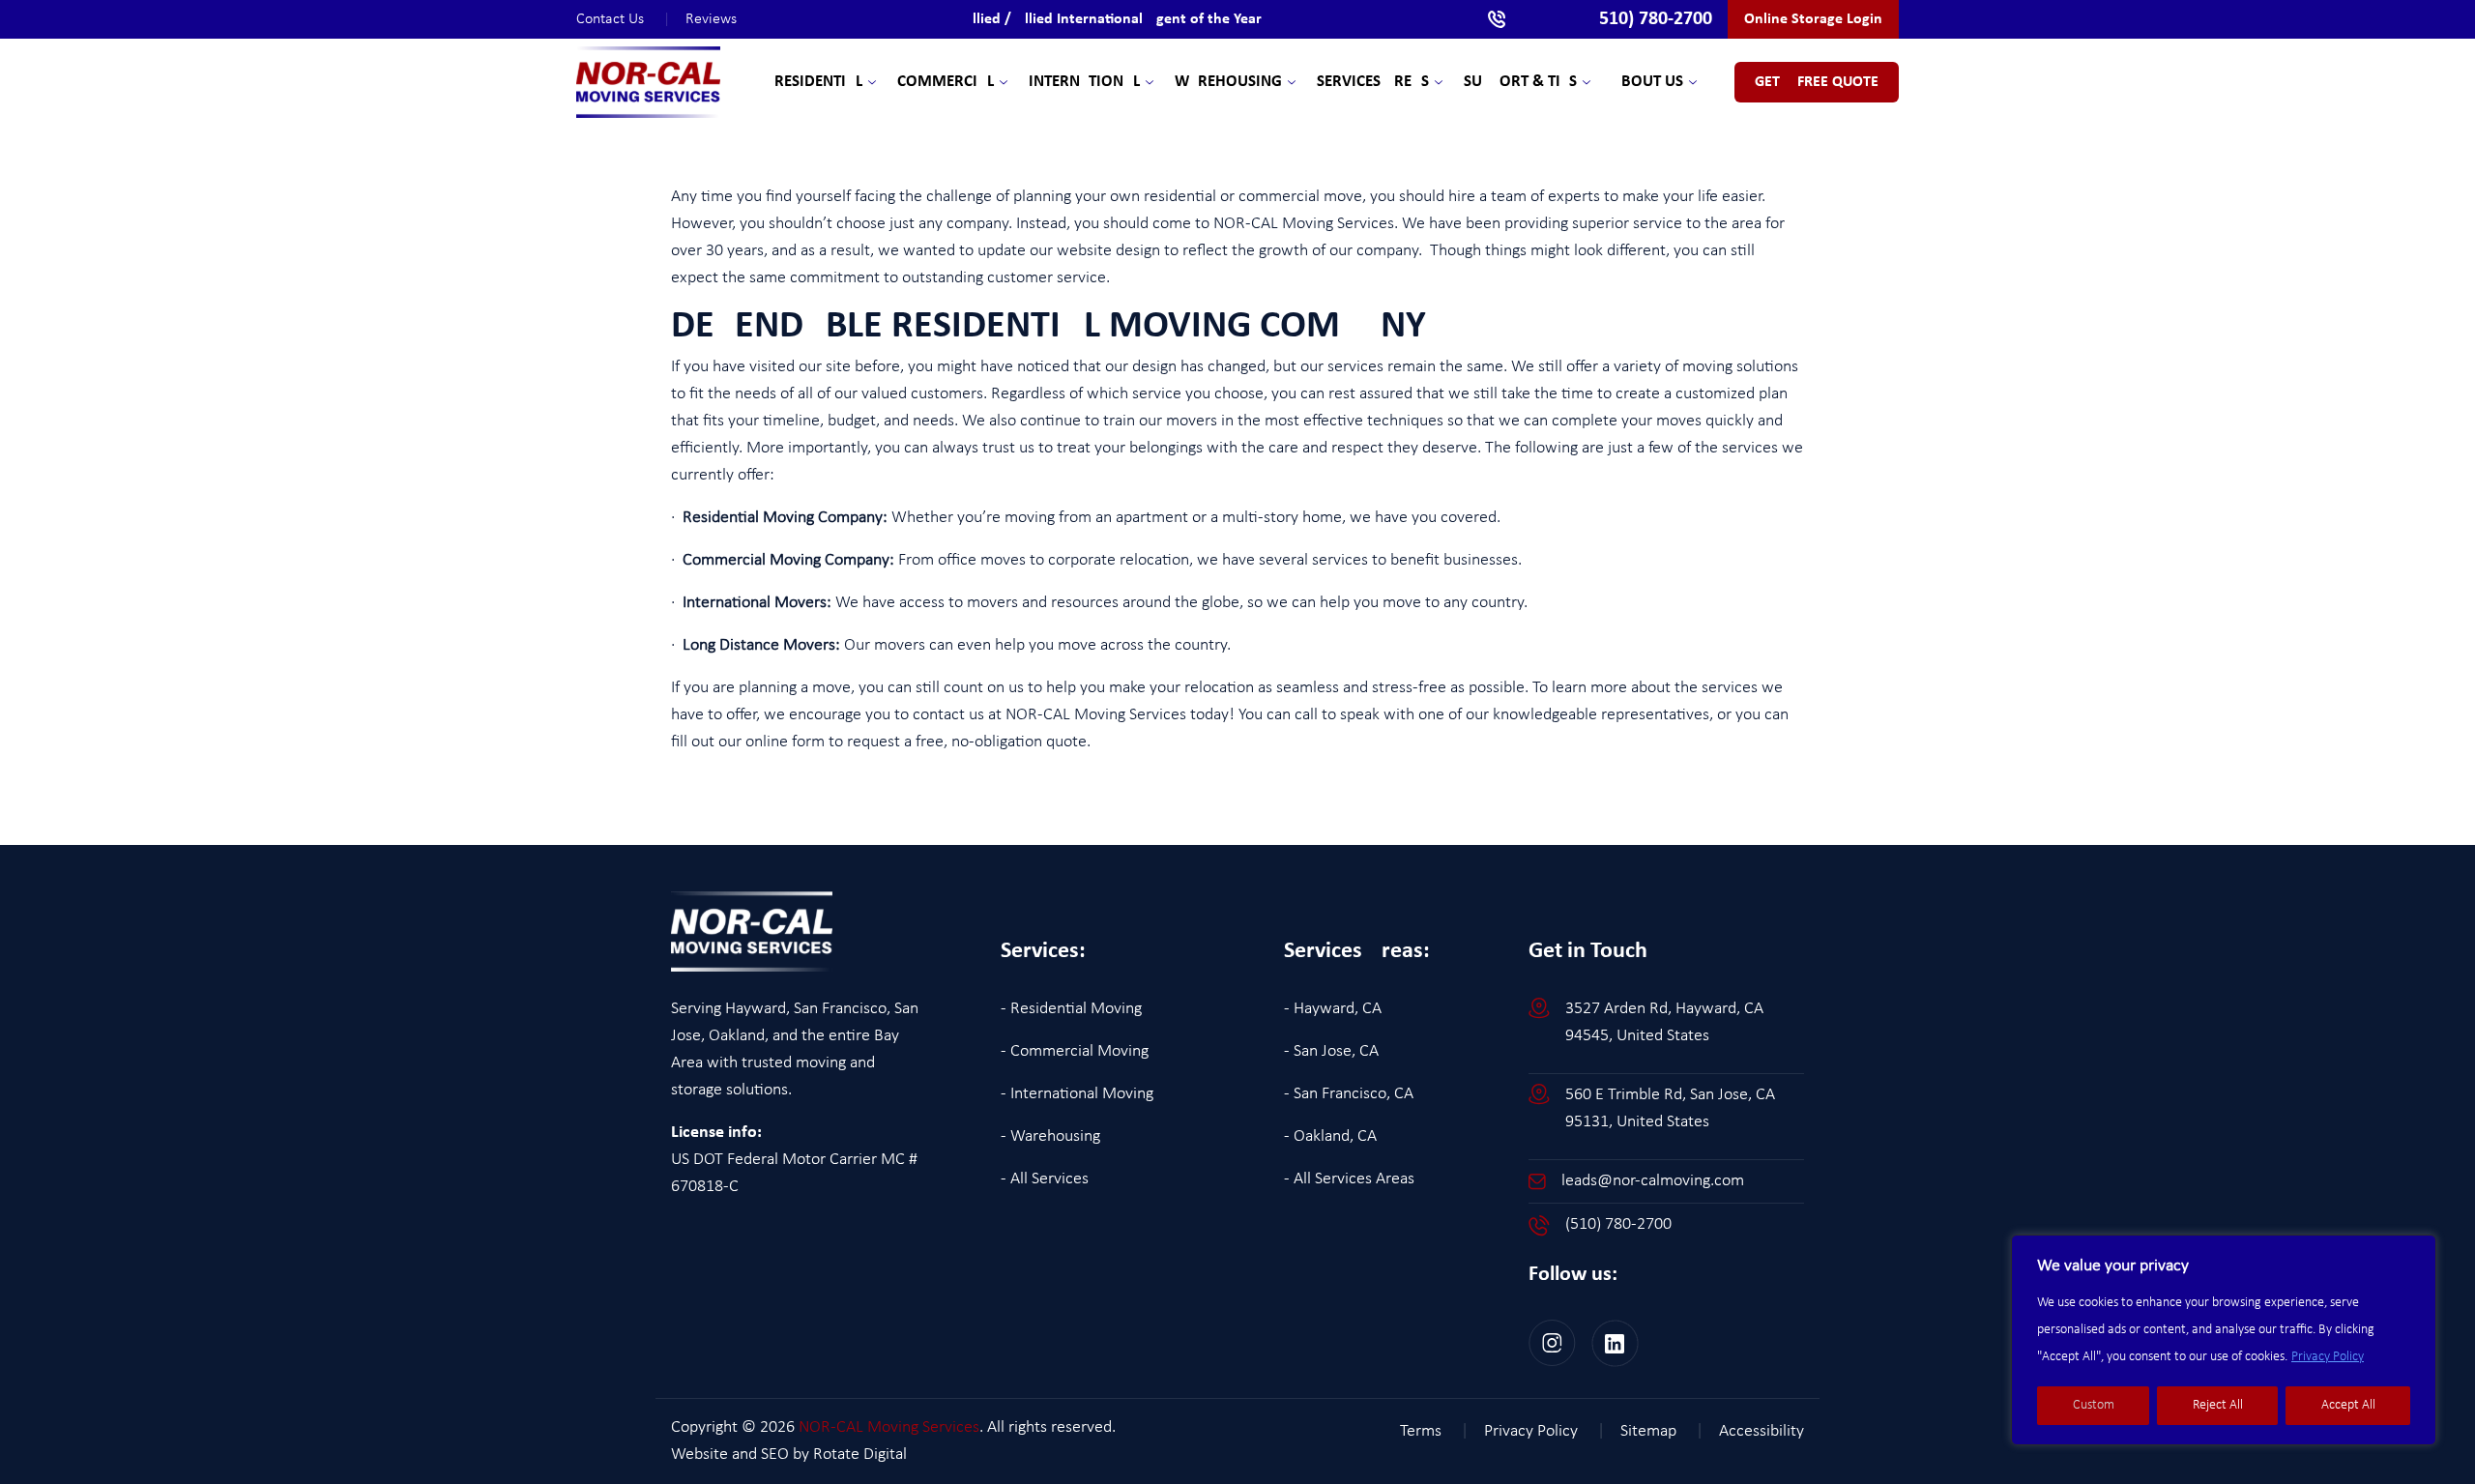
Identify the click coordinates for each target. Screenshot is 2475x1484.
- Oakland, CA (1330, 1136)
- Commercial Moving (1075, 1051)
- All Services (1045, 1179)
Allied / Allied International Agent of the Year (1112, 19)
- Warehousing (1050, 1136)
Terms (1434, 1431)
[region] (2224, 1340)
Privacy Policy (2328, 1357)
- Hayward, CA (1333, 1009)
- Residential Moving (1071, 1009)
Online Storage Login (1813, 19)
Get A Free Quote (1817, 82)
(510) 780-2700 (1618, 1224)
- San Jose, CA (1331, 1051)
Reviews (711, 19)
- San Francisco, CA (1349, 1094)
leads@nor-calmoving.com (1653, 1181)
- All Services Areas (1349, 1179)
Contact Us (623, 19)
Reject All (2218, 1405)
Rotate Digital (860, 1455)
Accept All (2348, 1405)
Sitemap (1662, 1431)
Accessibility (1762, 1431)
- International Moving (1077, 1094)
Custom (2094, 1405)
